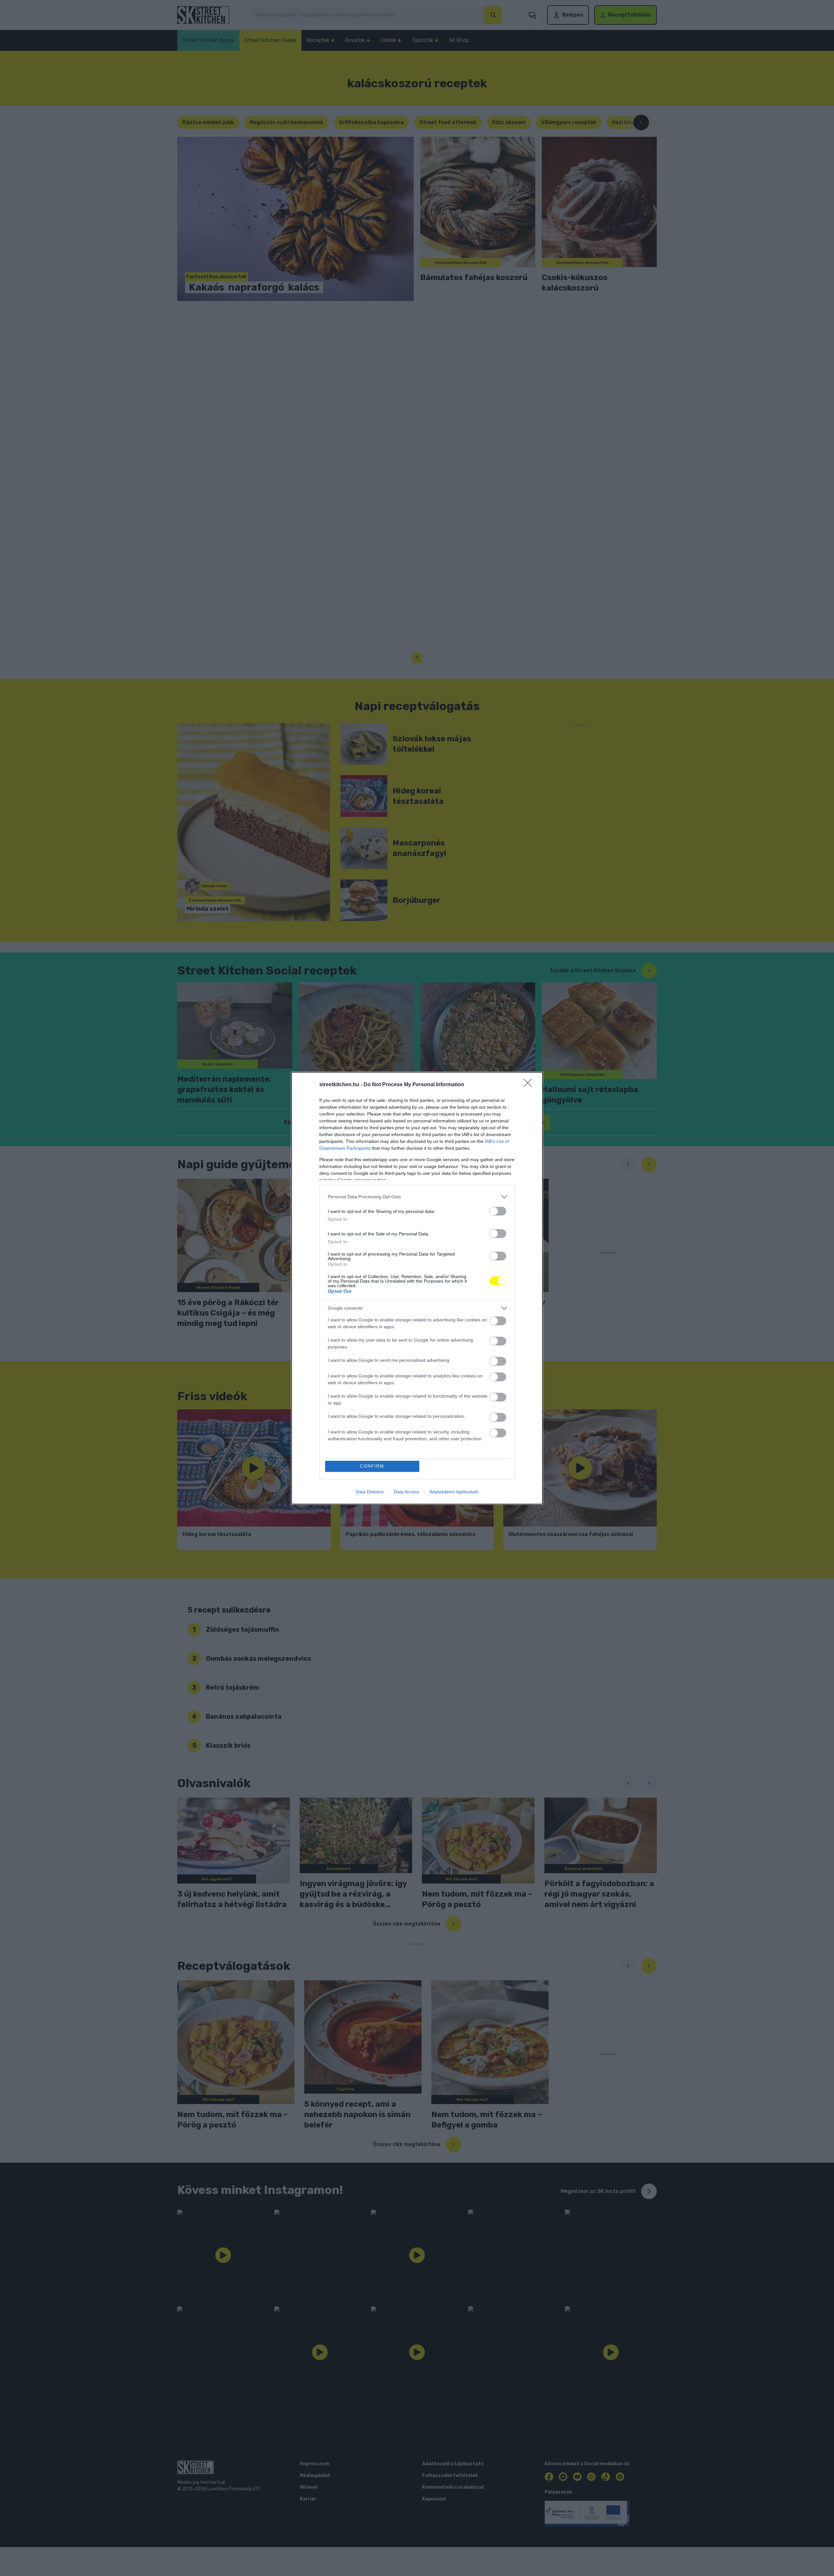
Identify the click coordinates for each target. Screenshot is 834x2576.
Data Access (407, 1492)
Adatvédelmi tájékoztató (454, 1492)
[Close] (530, 1085)
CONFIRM (372, 1466)
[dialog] (417, 1288)
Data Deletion (370, 1492)
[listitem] (417, 1197)
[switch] (498, 1211)
